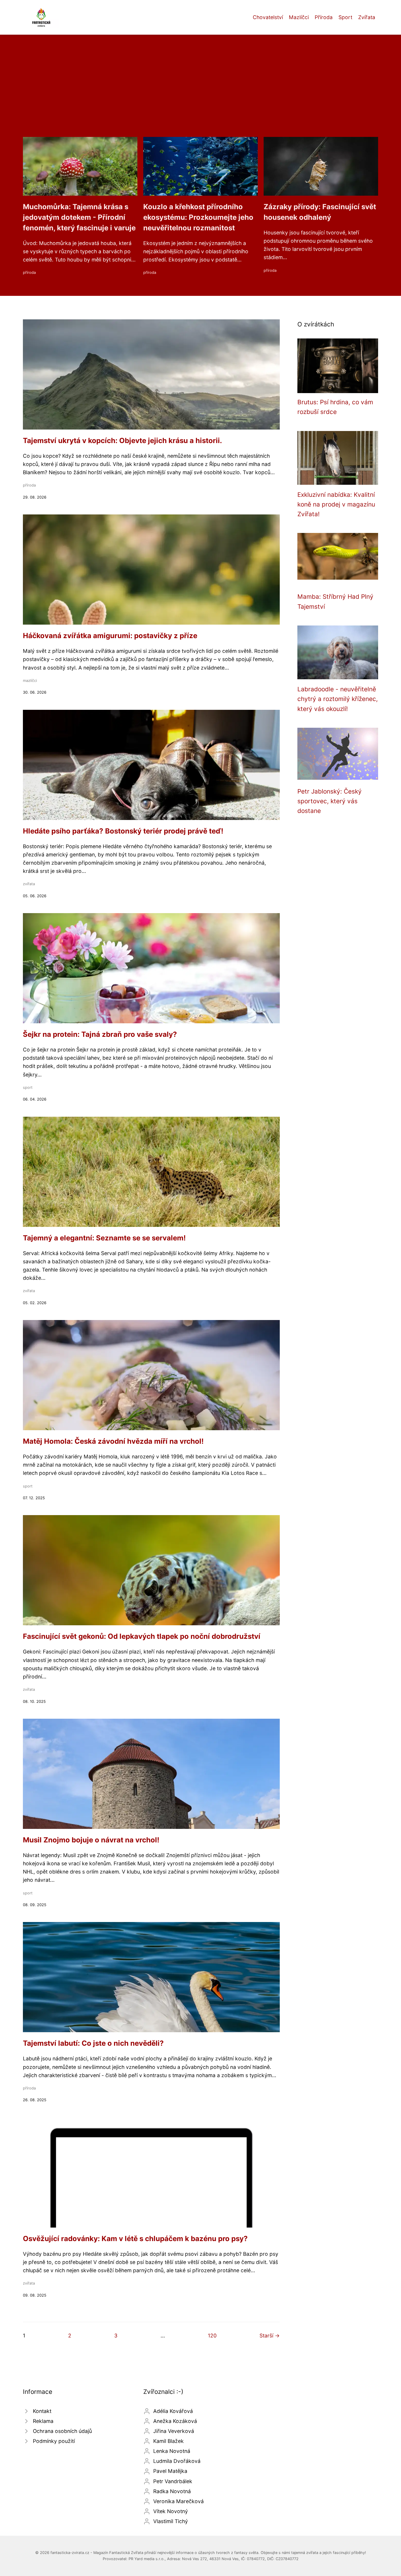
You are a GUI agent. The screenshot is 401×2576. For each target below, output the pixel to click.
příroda (29, 272)
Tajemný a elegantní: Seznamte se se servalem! (104, 1238)
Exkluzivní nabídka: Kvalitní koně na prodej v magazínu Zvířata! (336, 504)
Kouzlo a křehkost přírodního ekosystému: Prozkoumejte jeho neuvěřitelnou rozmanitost (198, 217)
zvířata (29, 884)
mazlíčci (30, 681)
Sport (345, 17)
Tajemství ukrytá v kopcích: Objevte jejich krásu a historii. (122, 441)
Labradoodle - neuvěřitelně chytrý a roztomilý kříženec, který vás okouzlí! (338, 699)
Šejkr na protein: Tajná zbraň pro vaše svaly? (100, 1034)
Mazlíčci (299, 17)
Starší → (270, 2336)
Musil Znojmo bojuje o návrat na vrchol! (91, 1840)
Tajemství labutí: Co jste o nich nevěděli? (93, 2043)
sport (28, 1087)
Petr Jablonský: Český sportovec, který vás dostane (330, 801)
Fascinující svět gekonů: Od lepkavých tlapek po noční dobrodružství (142, 1636)
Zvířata (367, 17)
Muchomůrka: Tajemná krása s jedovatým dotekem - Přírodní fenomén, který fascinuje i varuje (79, 217)
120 (212, 2336)
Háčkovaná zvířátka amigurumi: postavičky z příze (110, 636)
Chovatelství (268, 17)
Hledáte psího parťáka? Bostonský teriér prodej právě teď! (123, 831)
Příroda (324, 17)
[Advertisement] (201, 93)
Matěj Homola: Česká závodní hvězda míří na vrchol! (113, 1441)
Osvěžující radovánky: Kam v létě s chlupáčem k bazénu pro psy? (135, 2239)
